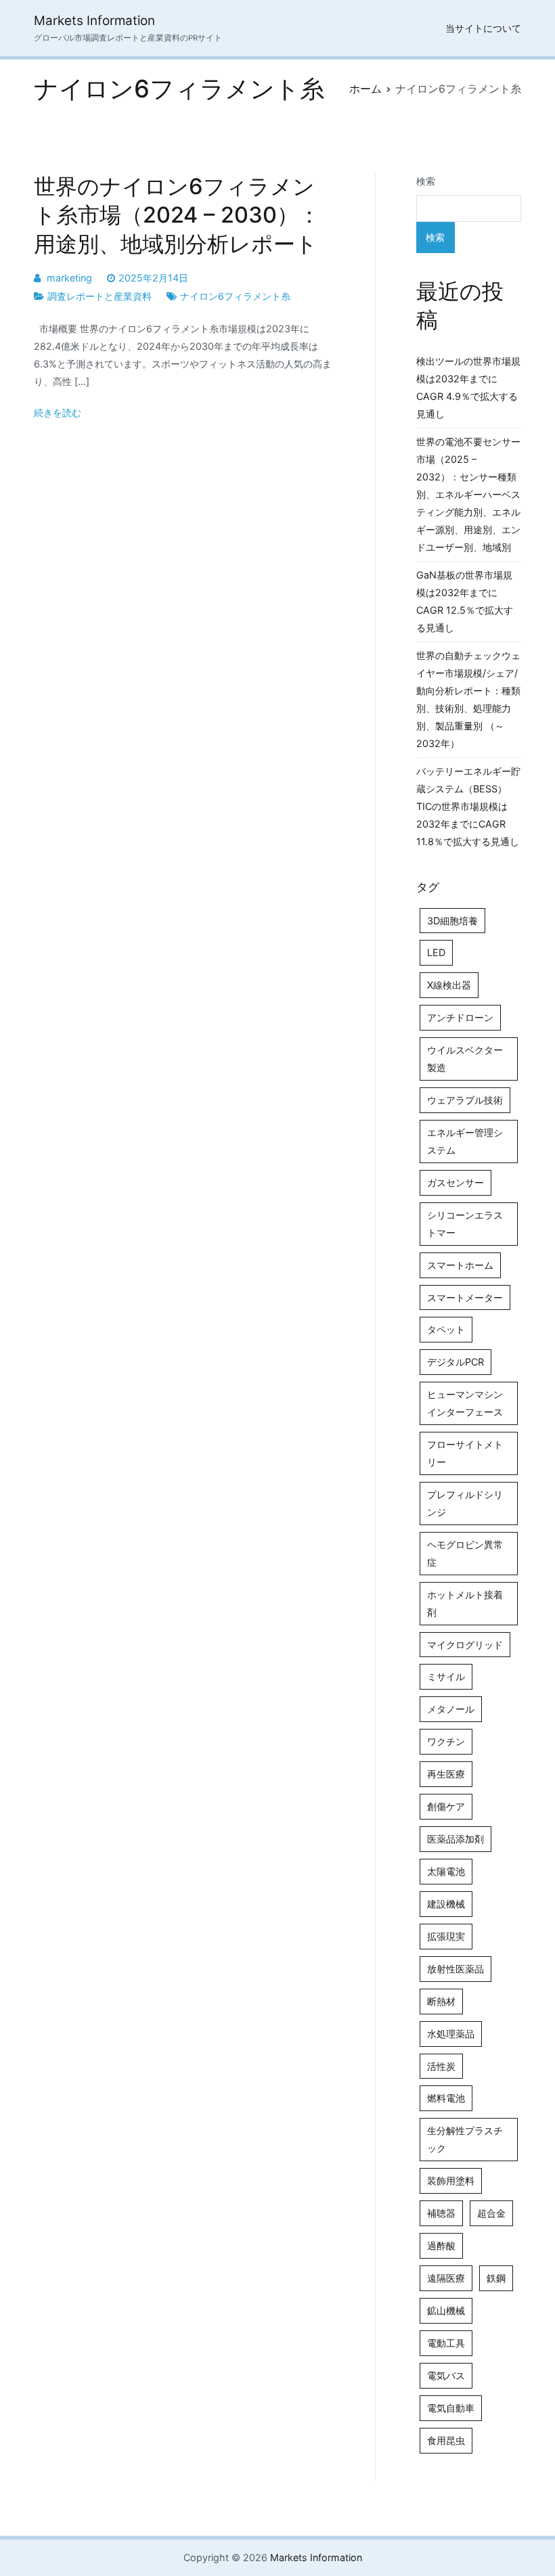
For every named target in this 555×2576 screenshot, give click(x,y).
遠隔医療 (446, 2278)
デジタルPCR (456, 1362)
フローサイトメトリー (465, 1453)
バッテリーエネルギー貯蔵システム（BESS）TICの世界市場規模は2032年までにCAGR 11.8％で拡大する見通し (468, 806)
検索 (426, 181)
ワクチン (446, 1741)
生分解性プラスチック (465, 2139)
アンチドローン (460, 1017)
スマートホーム (460, 1265)
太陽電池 (446, 1871)
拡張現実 (446, 1936)
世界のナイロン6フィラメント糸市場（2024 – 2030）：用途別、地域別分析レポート (177, 215)
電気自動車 (451, 2408)
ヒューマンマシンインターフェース (465, 1403)
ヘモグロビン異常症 (465, 1553)
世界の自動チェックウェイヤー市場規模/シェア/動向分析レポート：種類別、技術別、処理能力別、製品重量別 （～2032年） (468, 699)
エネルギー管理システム (465, 1141)
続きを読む (58, 412)
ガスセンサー (456, 1182)
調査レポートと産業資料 (99, 296)
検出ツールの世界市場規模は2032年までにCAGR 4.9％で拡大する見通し (468, 387)
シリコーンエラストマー (465, 1224)
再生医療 (446, 1774)
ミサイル (446, 1676)
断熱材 (441, 2001)
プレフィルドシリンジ (465, 1503)
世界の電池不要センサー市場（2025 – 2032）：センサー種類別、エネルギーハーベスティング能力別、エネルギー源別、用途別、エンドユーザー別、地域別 (468, 494)
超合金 (491, 2213)
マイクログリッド (465, 1645)
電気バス (446, 2375)
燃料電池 (446, 2098)
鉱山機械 (446, 2310)
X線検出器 (449, 985)
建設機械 (446, 1904)
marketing (69, 278)
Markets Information (94, 21)
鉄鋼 (496, 2278)
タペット (446, 1329)
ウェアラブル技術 (465, 1100)
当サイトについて (483, 28)
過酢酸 (441, 2245)
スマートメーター (465, 1297)
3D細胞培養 (452, 921)
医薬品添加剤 (456, 1839)
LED (436, 952)
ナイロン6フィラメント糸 (235, 296)
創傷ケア (446, 1806)
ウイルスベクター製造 (465, 1059)
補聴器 (441, 2213)
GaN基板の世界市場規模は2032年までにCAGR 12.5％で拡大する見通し (465, 601)
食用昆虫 (446, 2440)
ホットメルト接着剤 (465, 1603)
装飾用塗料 (451, 2180)
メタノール (451, 1709)
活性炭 (441, 2066)
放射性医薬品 (456, 1969)
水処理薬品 (451, 2034)
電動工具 (446, 2343)
